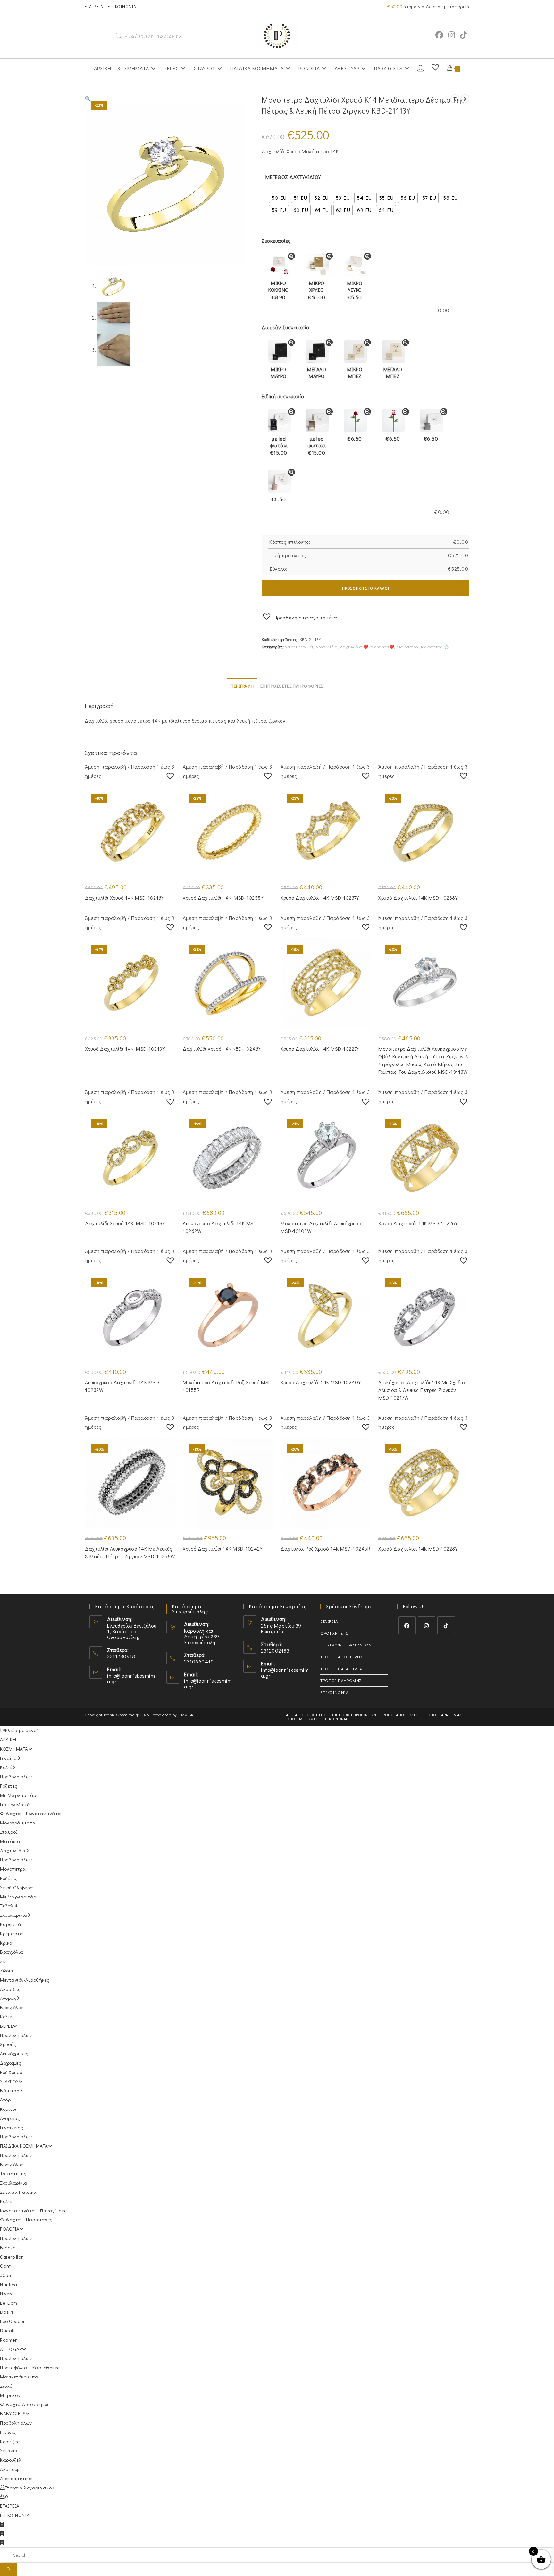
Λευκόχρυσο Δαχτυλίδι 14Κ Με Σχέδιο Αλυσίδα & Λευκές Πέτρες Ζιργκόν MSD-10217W (421, 1390)
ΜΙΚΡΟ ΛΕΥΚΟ (355, 290)
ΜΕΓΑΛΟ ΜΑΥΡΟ (317, 373)
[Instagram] (427, 1625)
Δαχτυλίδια (327, 647)
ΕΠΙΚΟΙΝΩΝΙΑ (122, 7)
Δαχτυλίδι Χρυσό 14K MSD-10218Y (125, 1223)
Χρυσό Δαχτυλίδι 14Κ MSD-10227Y (320, 1049)
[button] (88, 99)
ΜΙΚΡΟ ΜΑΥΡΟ (279, 373)
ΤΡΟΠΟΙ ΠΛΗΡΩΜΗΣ (341, 1680)
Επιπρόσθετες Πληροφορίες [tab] (292, 686)
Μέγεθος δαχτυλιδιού (293, 177)
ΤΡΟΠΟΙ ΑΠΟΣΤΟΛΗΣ (341, 1657)
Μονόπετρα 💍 (435, 647)
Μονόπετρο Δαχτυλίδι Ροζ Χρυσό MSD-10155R (228, 1386)
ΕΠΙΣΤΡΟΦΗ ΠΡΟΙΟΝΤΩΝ (346, 1645)
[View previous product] (455, 99)
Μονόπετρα (408, 647)
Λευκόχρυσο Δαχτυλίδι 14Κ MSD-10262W (221, 1227)
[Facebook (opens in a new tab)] (439, 35)
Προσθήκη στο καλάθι (366, 588)
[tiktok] (446, 1625)
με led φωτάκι (279, 446)
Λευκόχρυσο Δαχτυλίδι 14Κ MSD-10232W (123, 1386)
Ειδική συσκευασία (283, 396)
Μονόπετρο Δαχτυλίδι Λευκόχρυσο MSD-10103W (321, 1227)
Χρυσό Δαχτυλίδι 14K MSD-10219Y (125, 1049)
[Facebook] (407, 1625)
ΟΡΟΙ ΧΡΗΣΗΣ (334, 1633)
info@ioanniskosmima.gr (131, 1678)
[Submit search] (9, 2569)
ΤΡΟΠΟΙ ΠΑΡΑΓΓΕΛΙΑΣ (342, 1668)
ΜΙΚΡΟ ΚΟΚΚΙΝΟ (279, 290)
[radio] (279, 198)
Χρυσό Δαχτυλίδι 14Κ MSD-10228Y (418, 1549)
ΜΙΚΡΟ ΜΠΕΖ (355, 373)
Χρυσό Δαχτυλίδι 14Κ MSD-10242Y (222, 1549)
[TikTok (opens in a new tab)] (463, 35)
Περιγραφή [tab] (242, 686)
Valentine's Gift (299, 647)
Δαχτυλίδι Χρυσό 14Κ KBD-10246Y (222, 1049)
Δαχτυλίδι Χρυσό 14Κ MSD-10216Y (124, 898)
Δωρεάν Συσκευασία (286, 327)
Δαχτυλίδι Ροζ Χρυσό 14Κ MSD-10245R (325, 1549)
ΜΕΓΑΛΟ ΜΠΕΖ (393, 373)
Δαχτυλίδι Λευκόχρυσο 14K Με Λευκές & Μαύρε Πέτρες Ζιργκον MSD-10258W (130, 1552)
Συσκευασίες (276, 241)
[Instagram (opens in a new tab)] (452, 35)
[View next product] (465, 99)
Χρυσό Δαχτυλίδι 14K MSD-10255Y (223, 898)
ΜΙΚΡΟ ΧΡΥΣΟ (317, 290)
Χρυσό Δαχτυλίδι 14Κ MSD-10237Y (320, 898)
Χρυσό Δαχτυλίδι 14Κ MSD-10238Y (418, 898)
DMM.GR (186, 1715)
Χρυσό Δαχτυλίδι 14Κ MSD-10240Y (321, 1382)
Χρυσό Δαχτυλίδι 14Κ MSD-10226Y (418, 1223)
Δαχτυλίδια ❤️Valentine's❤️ (367, 647)
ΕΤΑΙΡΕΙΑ (94, 7)
